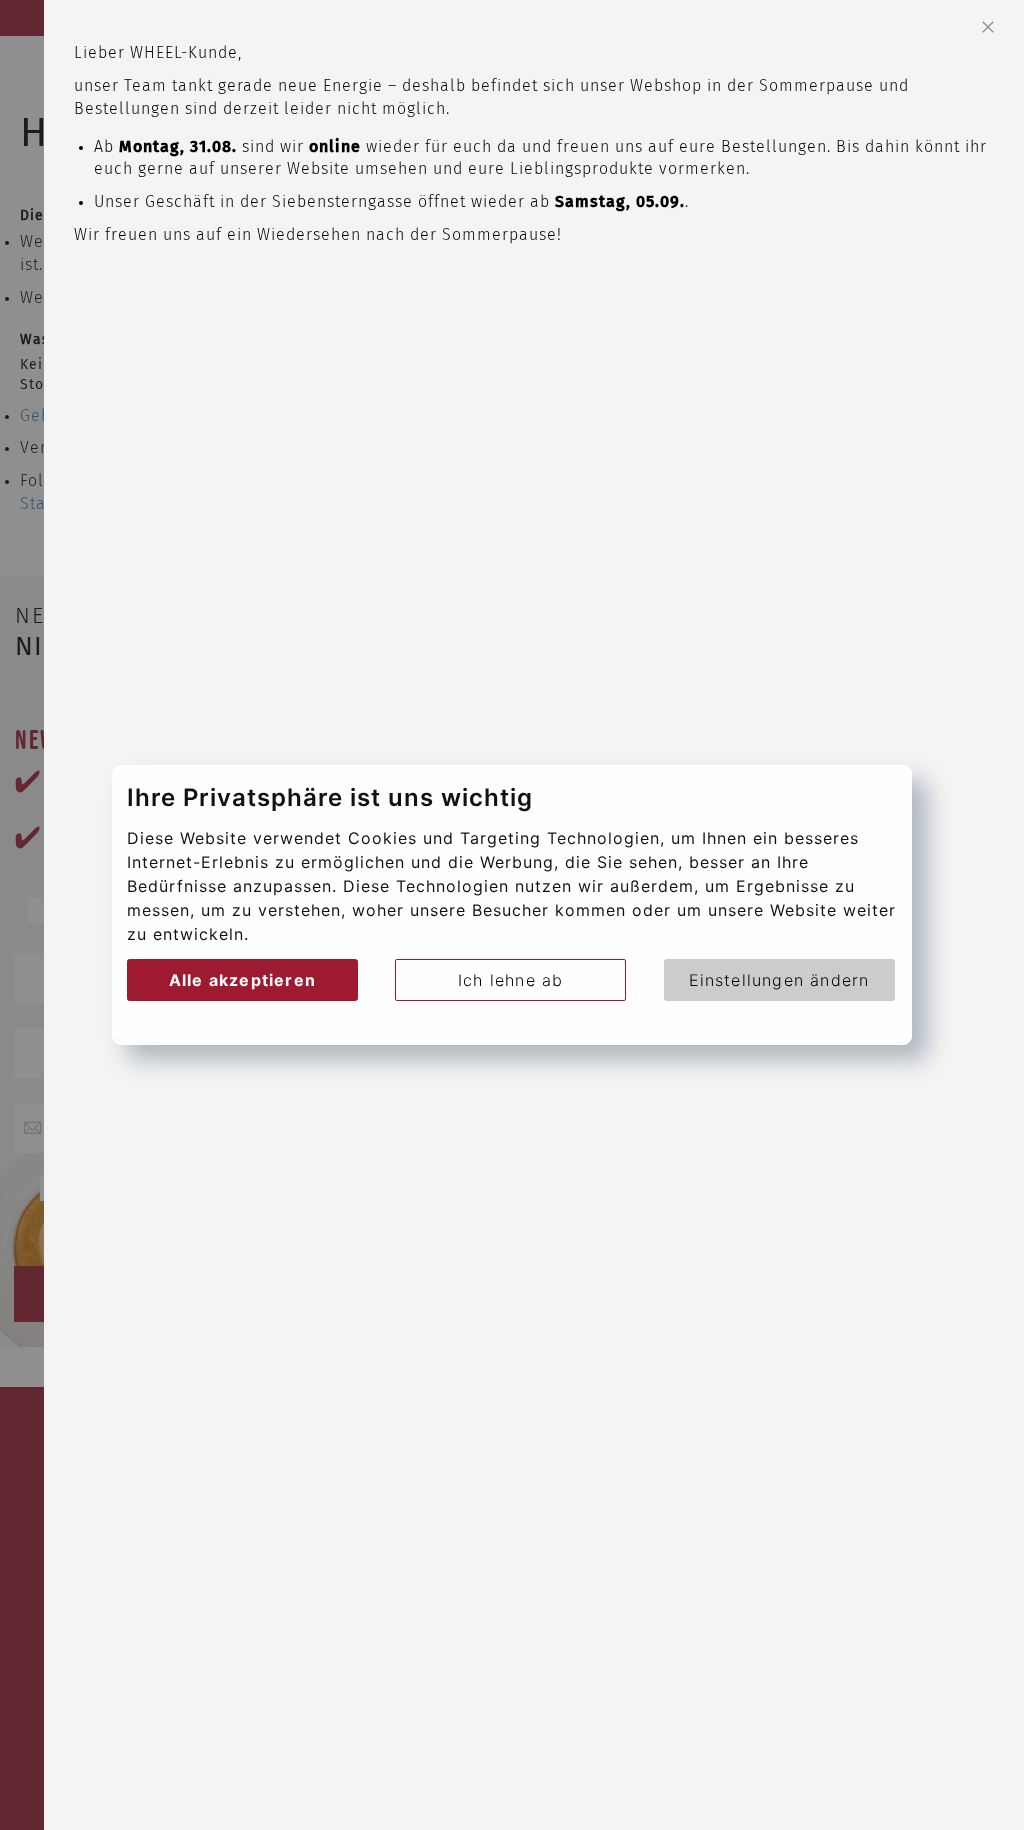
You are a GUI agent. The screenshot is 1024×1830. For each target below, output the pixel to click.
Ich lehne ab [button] (510, 980)
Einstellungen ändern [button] (779, 980)
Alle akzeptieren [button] (242, 980)
